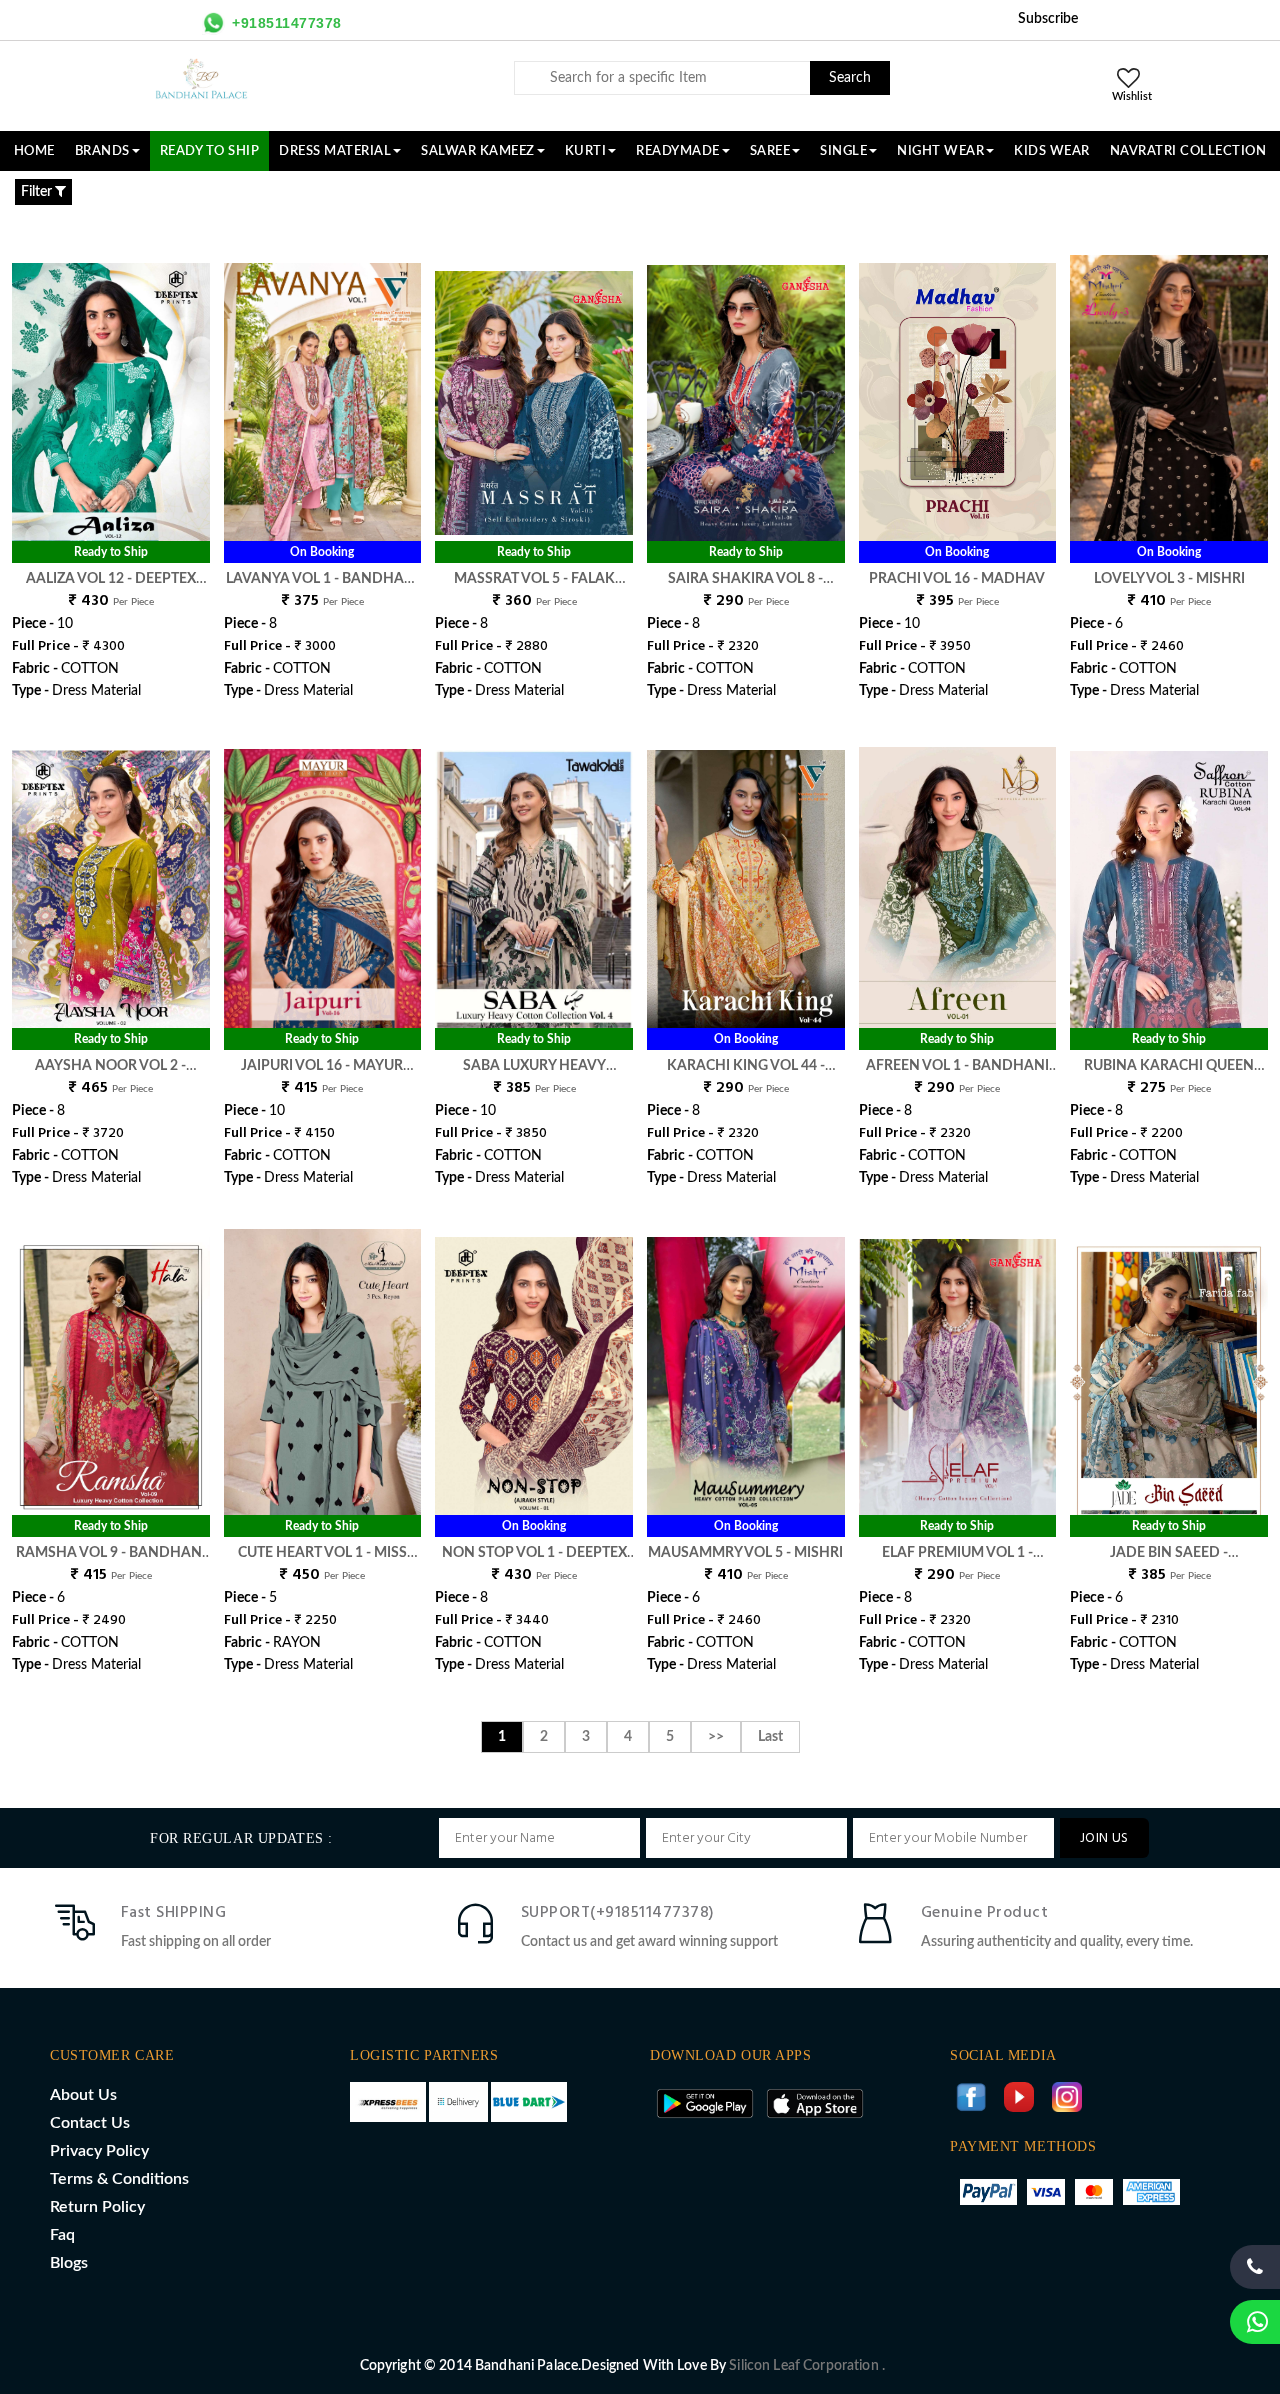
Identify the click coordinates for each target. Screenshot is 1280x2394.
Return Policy (97, 2207)
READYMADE (678, 151)
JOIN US (1104, 1838)
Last (770, 1737)
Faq (62, 2235)
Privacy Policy (99, 2151)
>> (716, 1737)
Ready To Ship (210, 151)
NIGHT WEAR (940, 151)
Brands (102, 151)
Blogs (69, 2263)
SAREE (770, 151)
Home (34, 151)
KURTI (586, 151)
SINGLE (843, 151)
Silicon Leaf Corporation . (807, 2366)
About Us (83, 2095)
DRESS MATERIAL (335, 151)
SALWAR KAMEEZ (478, 151)
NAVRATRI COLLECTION (1188, 151)
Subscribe (1048, 19)
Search (850, 78)
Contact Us (90, 2123)
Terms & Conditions (119, 2179)
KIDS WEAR (1052, 151)
